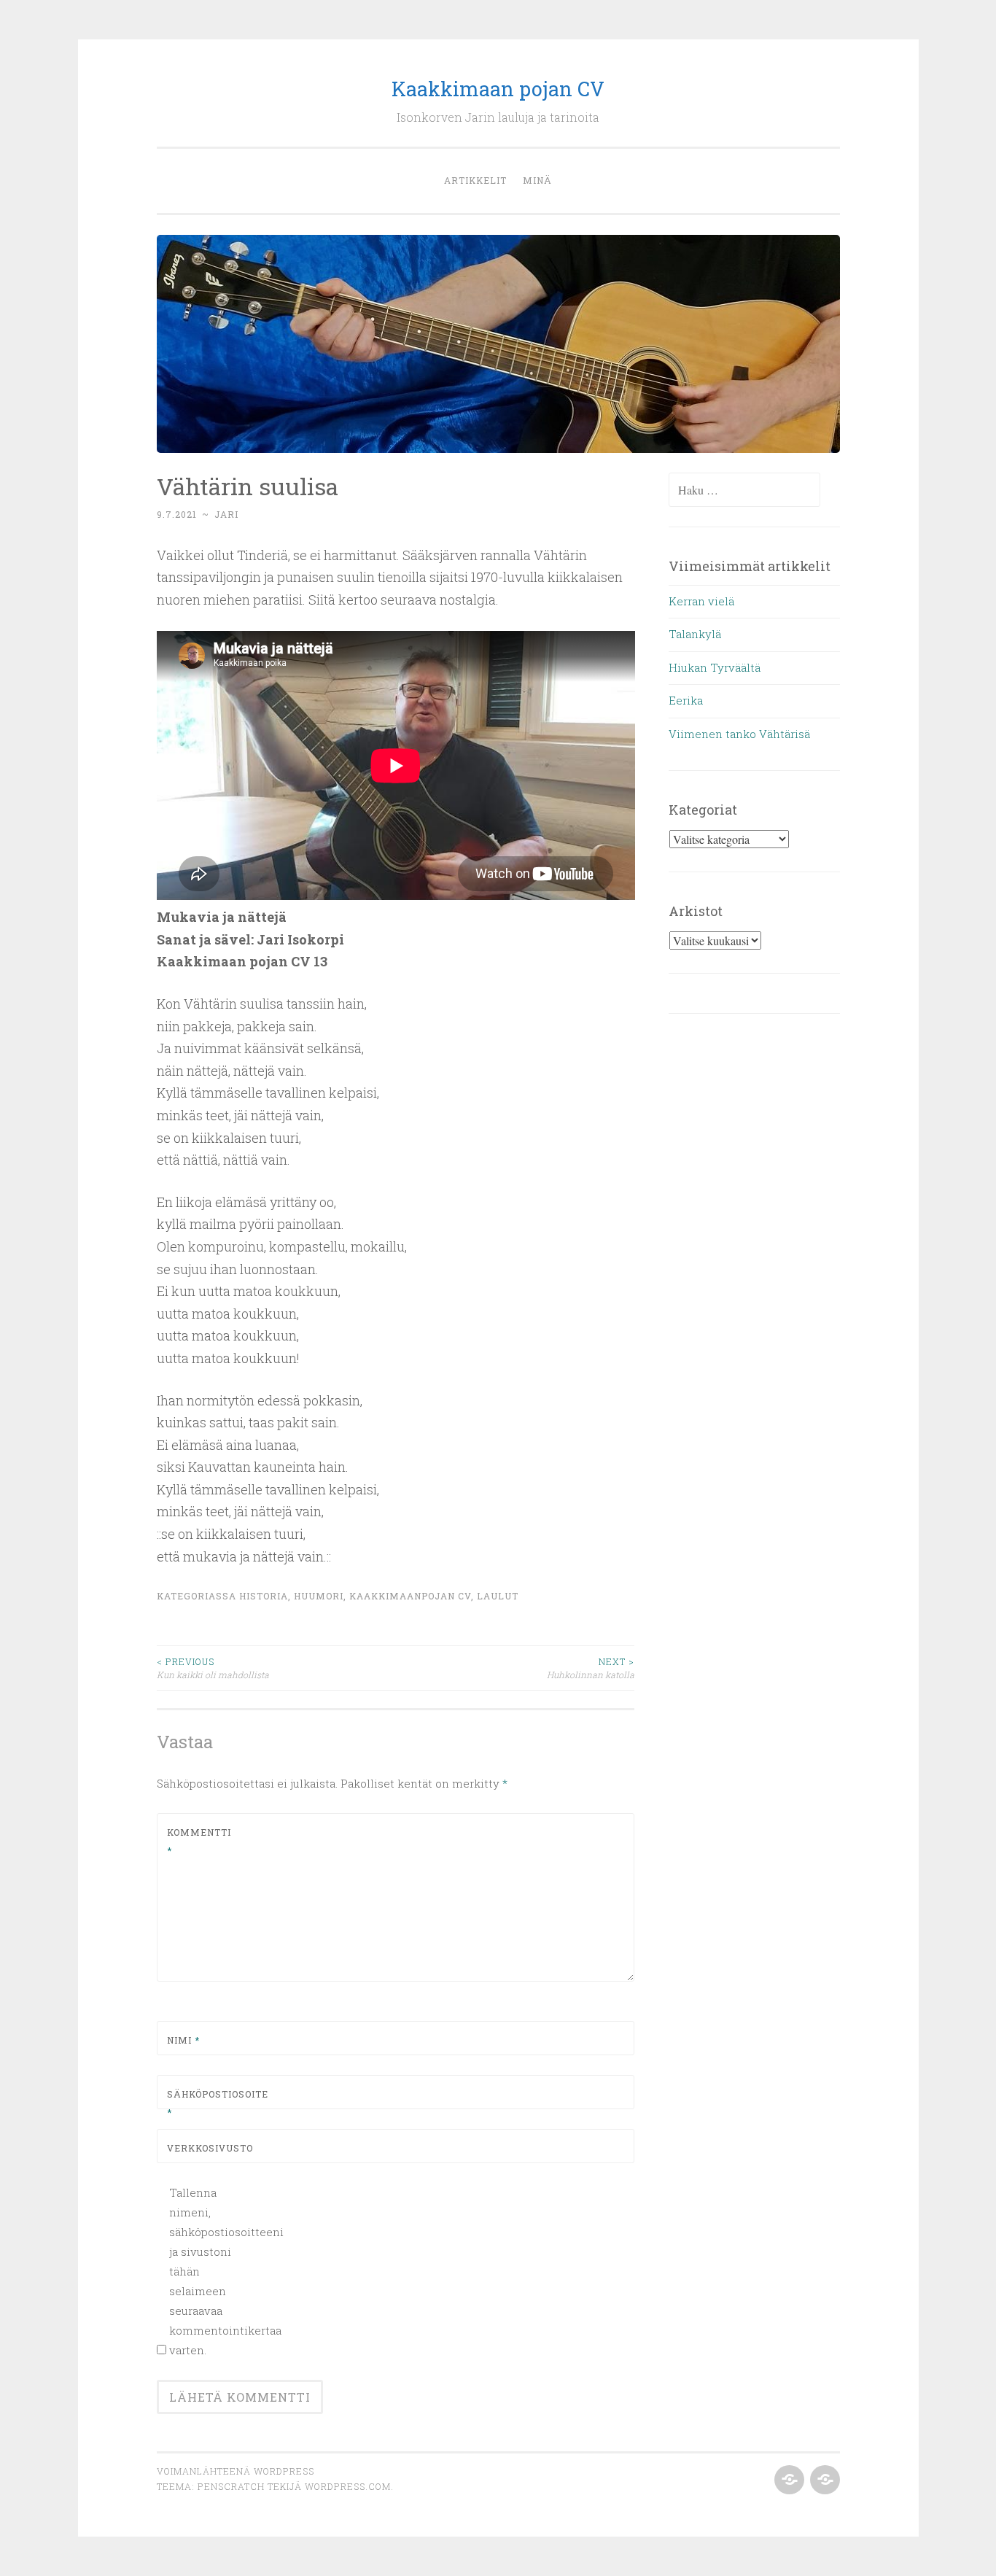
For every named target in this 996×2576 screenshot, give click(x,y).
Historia (264, 1596)
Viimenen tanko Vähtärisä (739, 734)
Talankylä (695, 634)
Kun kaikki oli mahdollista (213, 1668)
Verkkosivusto (202, 2148)
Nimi (183, 2040)
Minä (537, 180)
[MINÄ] (824, 2480)
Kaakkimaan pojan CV (498, 89)
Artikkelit (475, 180)
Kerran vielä (701, 601)
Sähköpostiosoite (202, 2103)
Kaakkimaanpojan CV (410, 1596)
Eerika (686, 700)
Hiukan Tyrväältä (715, 667)
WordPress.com (348, 2486)
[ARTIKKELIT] (788, 2480)
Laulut (498, 1596)
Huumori (319, 1596)
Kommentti (199, 1842)
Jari (226, 514)
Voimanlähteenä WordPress (236, 2471)
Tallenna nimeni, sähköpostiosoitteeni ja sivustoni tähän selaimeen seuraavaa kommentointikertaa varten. (209, 2271)
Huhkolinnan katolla (591, 1668)
